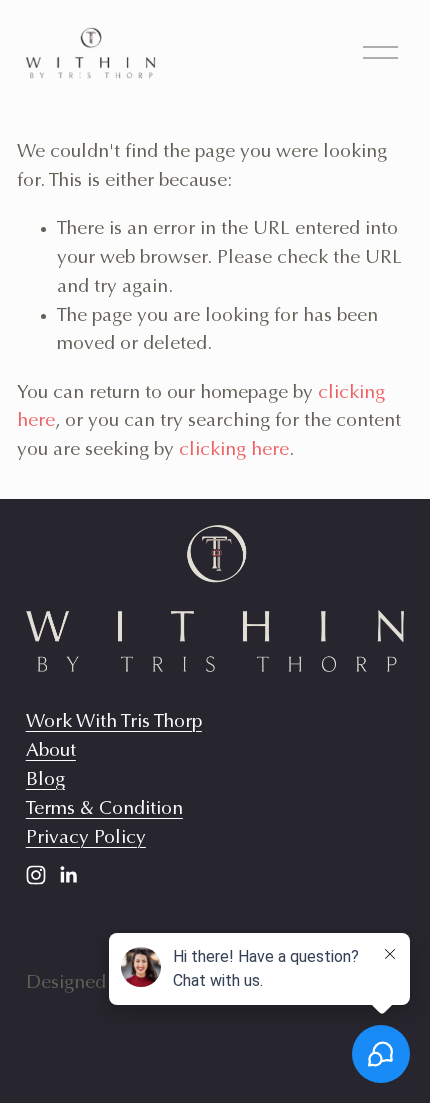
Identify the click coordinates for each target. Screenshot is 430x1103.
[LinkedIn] (68, 875)
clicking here (234, 450)
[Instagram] (36, 875)
